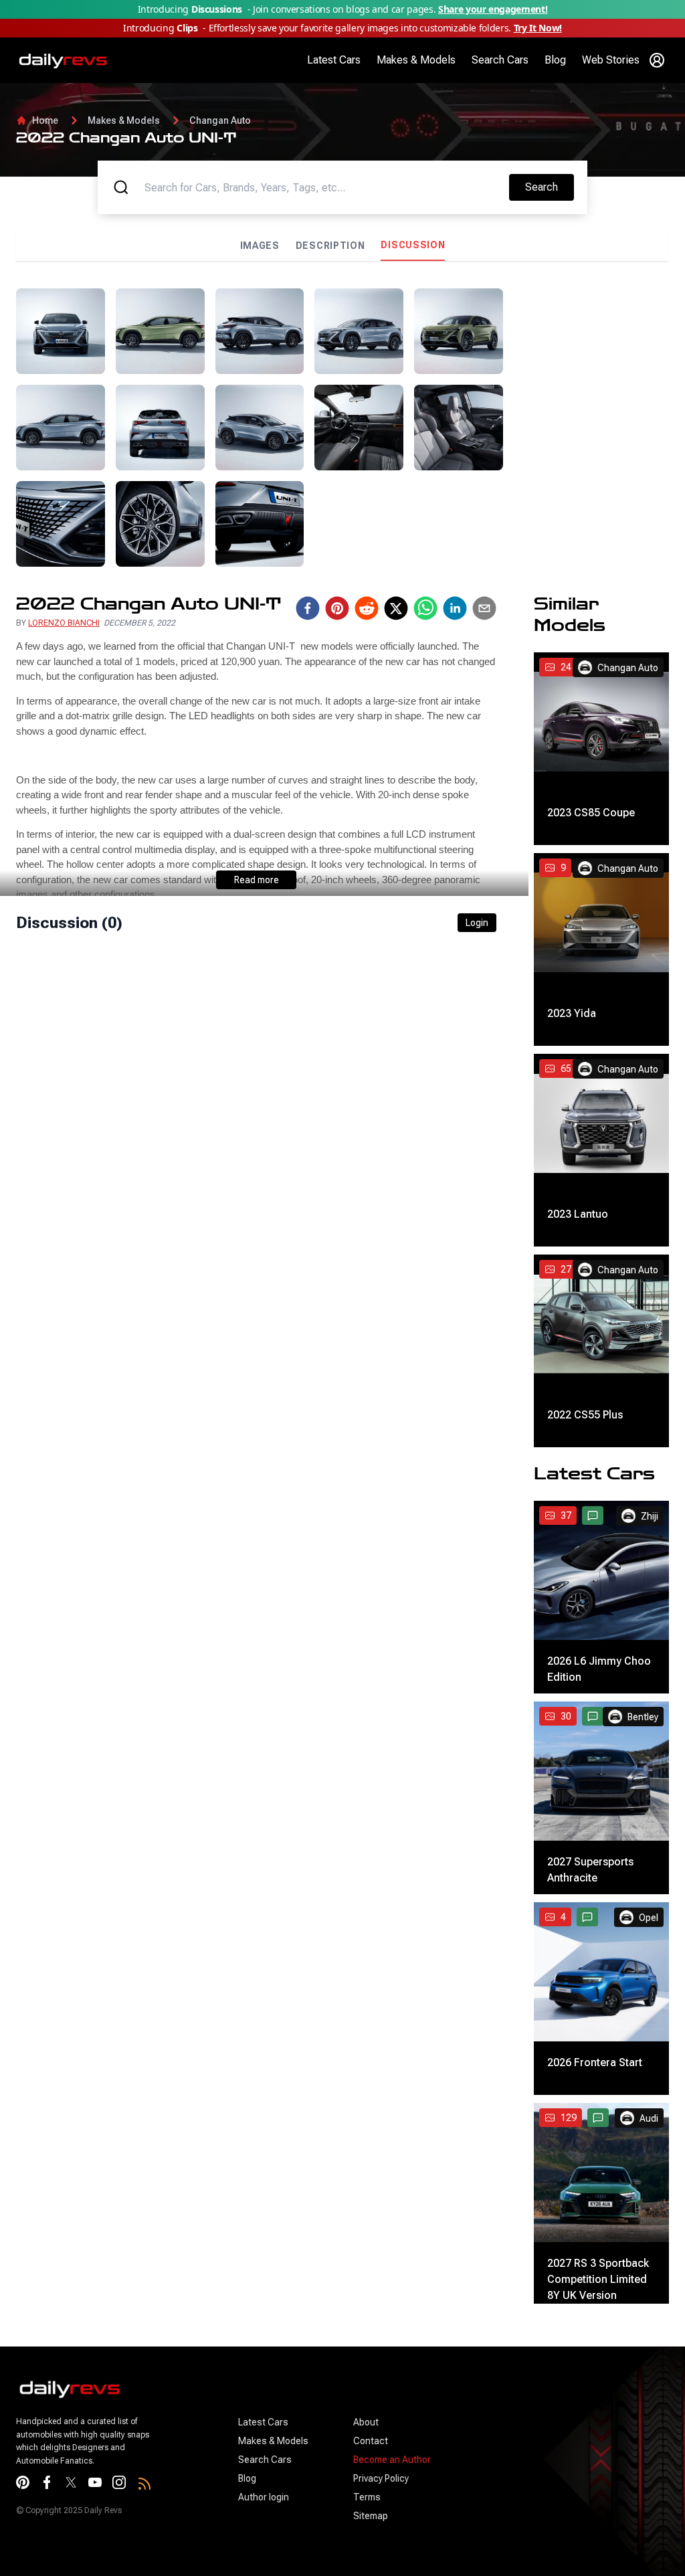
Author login (264, 2497)
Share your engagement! (493, 9)
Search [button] (549, 187)
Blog (555, 60)
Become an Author (392, 2460)
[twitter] (396, 608)
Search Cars (500, 60)
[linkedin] (455, 608)
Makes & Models (416, 60)
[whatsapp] (425, 608)
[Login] (657, 60)
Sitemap (371, 2516)
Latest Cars (334, 60)
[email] (484, 608)
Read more (257, 880)
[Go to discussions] (593, 1515)
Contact (371, 2441)
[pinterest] (337, 608)
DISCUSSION (413, 245)
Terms (367, 2497)
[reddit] (367, 608)
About (366, 2422)
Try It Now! (538, 28)
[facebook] (308, 608)
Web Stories (611, 60)
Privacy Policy (381, 2478)
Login (477, 923)
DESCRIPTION (330, 246)
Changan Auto (220, 120)
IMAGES (260, 246)
